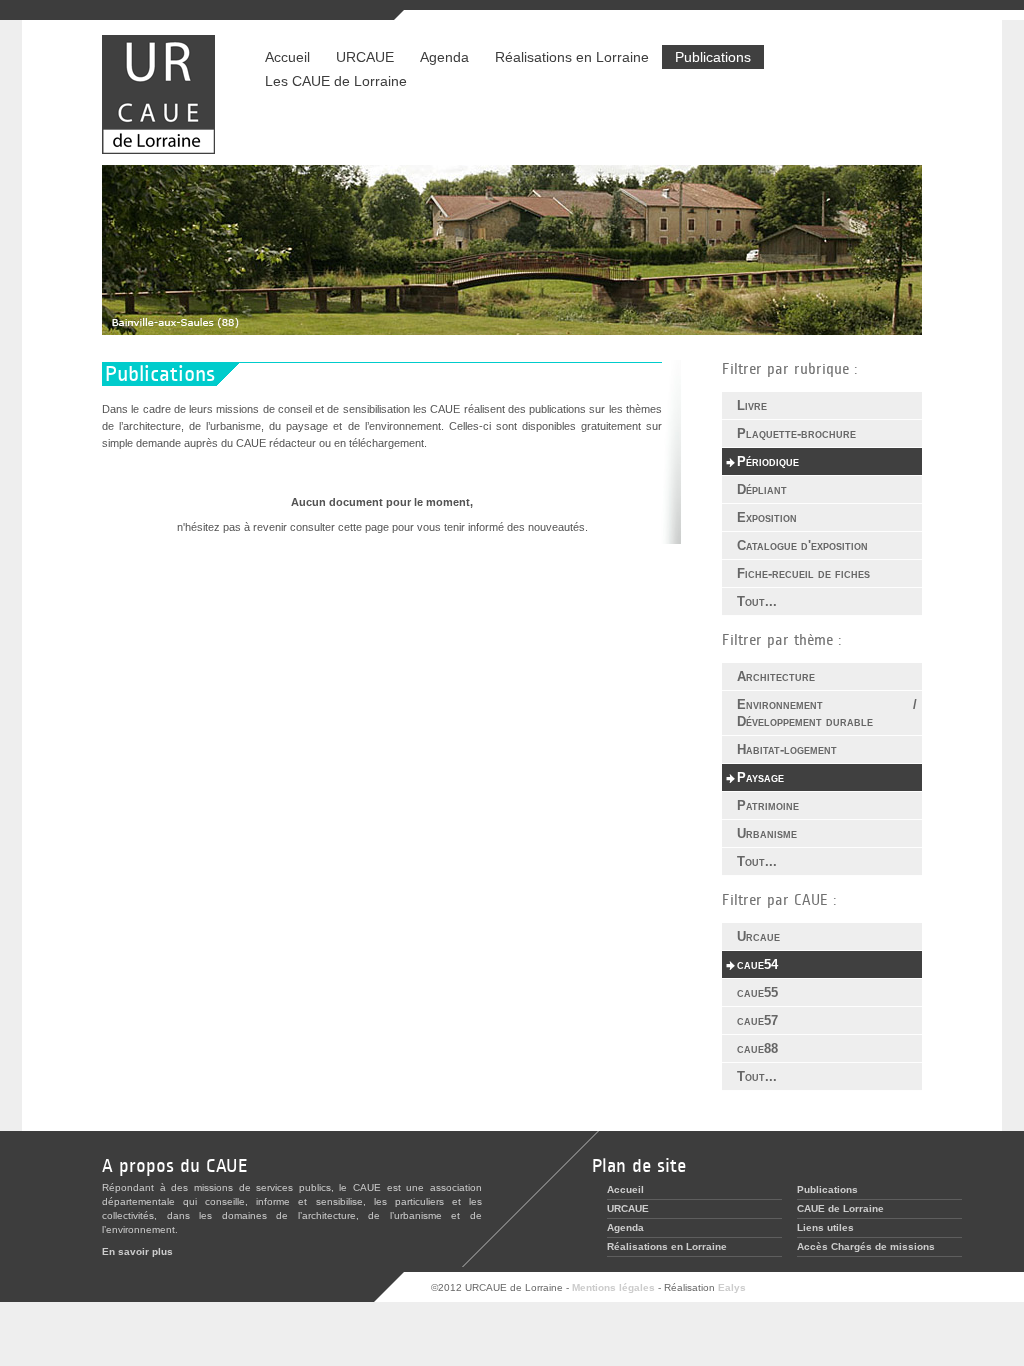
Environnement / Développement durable (827, 713)
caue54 (757, 964)
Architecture (776, 676)
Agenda (444, 57)
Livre (752, 405)
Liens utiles (825, 1227)
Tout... (757, 601)
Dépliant (762, 489)
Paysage (760, 777)
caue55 (757, 992)
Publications (713, 57)
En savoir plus (137, 1251)
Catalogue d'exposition (802, 545)
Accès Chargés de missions (866, 1246)
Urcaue (758, 936)
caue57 (757, 1020)
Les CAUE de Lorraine (336, 81)
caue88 (757, 1048)
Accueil (287, 57)
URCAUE (365, 57)
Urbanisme (767, 833)
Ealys (732, 1287)
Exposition (767, 517)
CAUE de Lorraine (840, 1208)
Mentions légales (613, 1287)
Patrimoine (768, 805)
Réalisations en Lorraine (565, 57)
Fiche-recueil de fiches (803, 573)
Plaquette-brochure (796, 433)
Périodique (768, 461)
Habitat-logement (787, 749)
